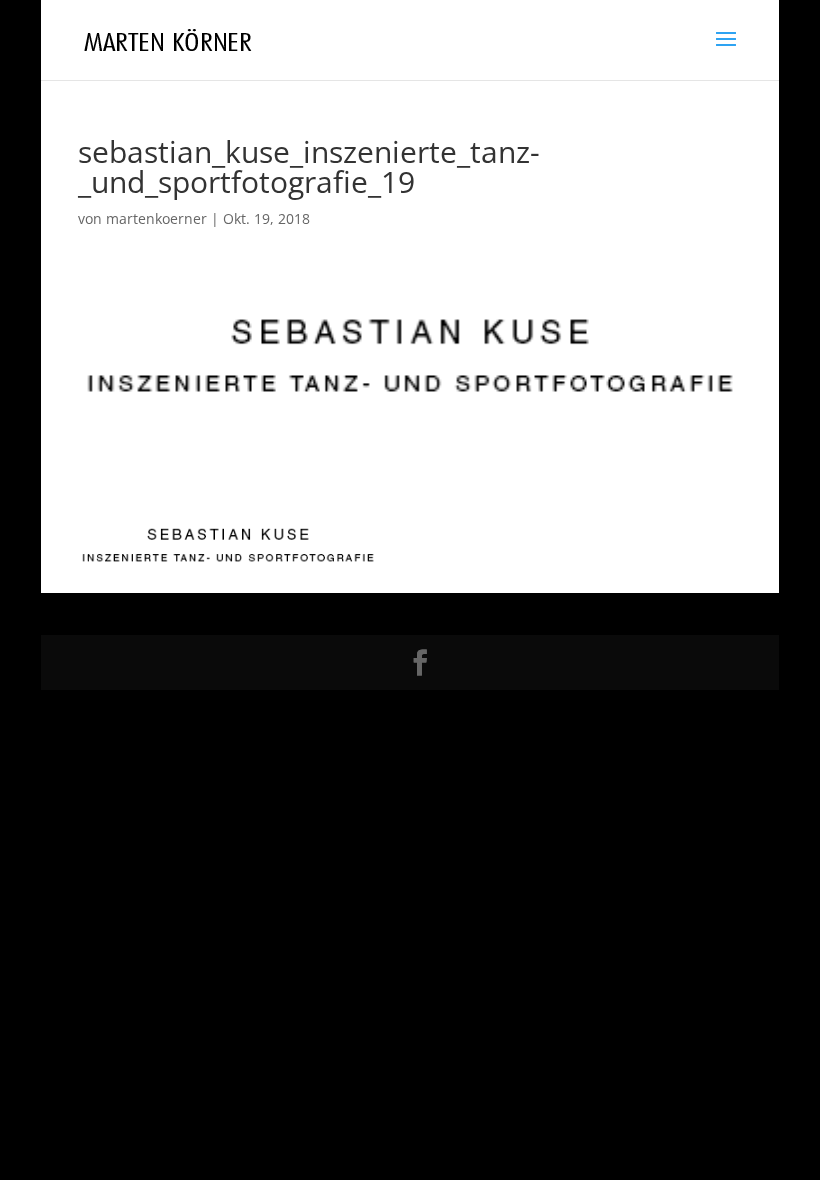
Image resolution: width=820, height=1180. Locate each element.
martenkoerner (156, 218)
